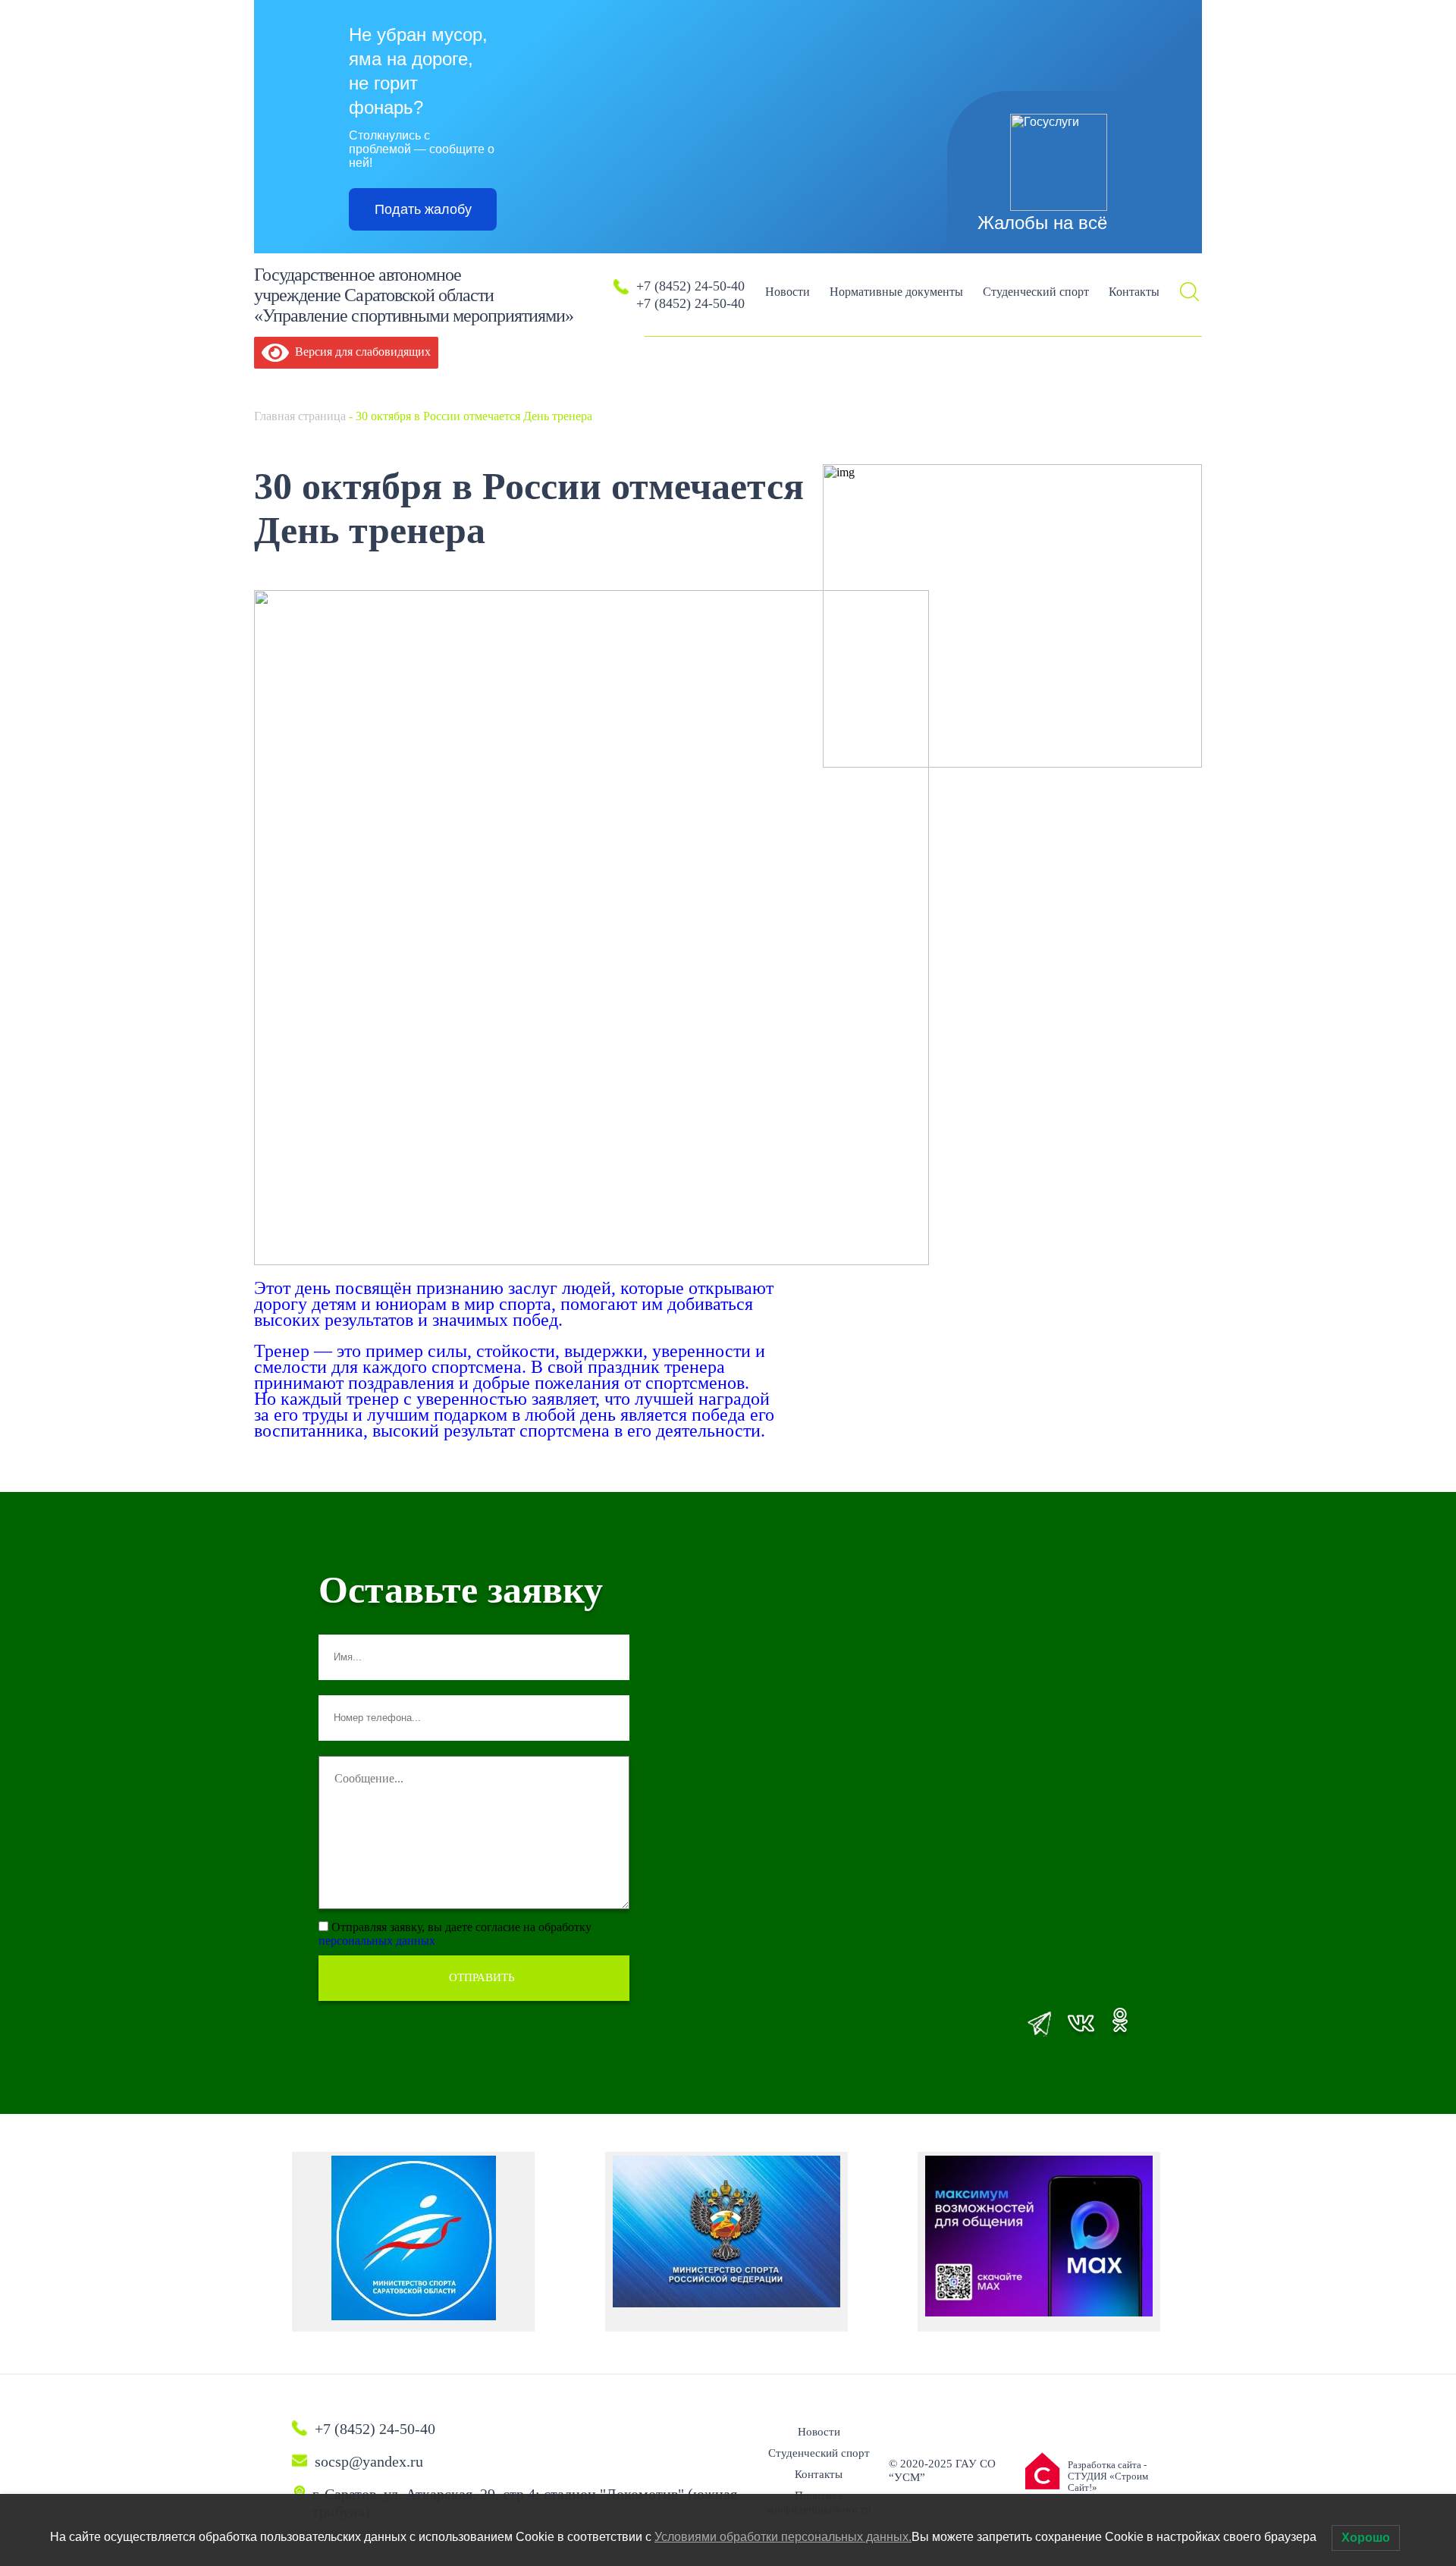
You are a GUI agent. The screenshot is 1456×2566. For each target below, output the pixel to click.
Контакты (1134, 292)
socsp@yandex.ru (369, 2461)
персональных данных (377, 1941)
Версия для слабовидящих (360, 352)
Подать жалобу (423, 209)
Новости (788, 292)
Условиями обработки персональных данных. (783, 2537)
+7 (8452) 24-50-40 (690, 286)
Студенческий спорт (1036, 292)
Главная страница (300, 416)
